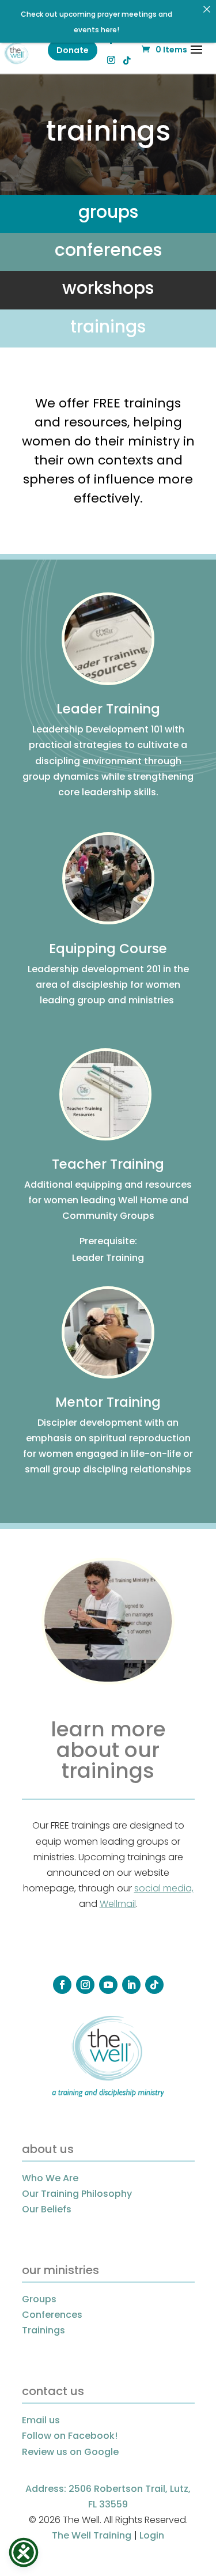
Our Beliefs (47, 2209)
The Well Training (92, 2535)
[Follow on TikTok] (154, 1985)
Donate (73, 50)
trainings (108, 326)
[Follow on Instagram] (85, 1985)
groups (108, 212)
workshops (108, 288)
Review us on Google (70, 2452)
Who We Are (50, 2178)
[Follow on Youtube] (108, 1985)
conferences (108, 250)
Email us (41, 2420)
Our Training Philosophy (77, 2194)
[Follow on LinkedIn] (131, 1985)
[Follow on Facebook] (62, 1985)
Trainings (43, 2330)
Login (152, 2535)
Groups (39, 2299)
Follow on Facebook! (70, 2436)
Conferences (52, 2315)
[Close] (207, 9)
